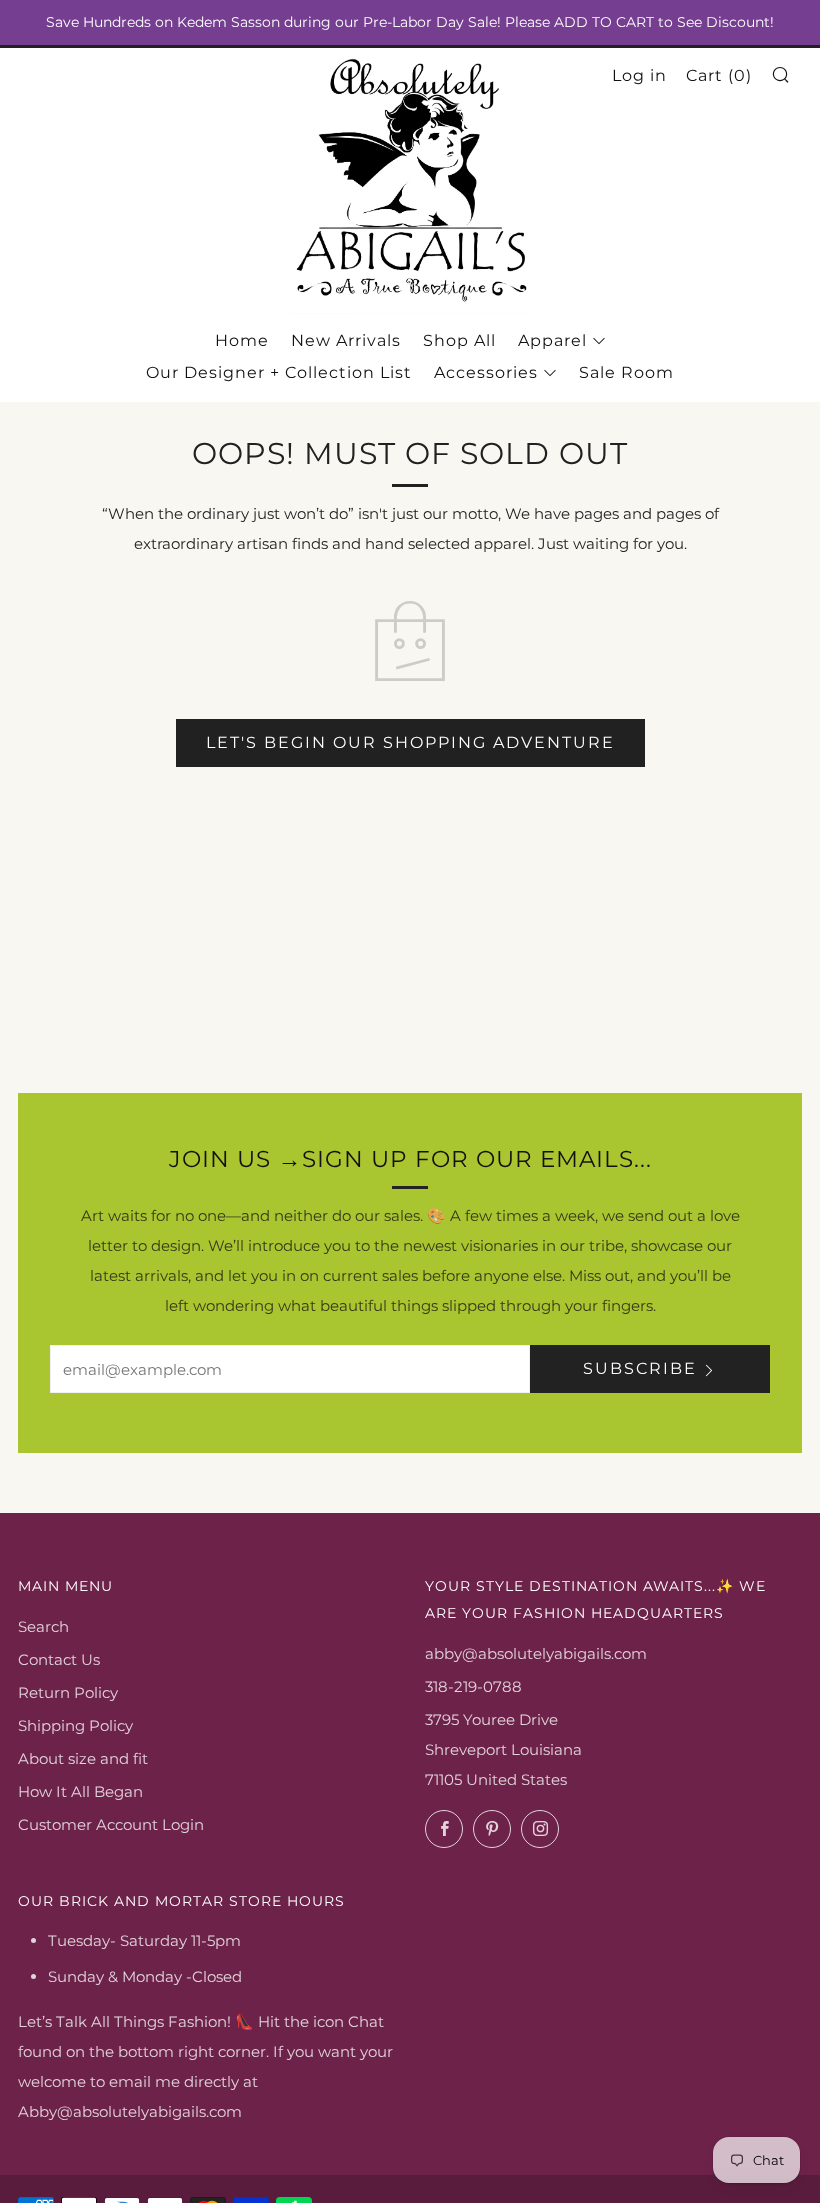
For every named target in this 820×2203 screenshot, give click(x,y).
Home (242, 340)
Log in (639, 75)
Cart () (719, 75)
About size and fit (83, 1758)
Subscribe (640, 1368)
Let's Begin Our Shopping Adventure (410, 742)
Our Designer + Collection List (279, 372)
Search (43, 1626)
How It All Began (80, 1791)
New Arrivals (346, 340)
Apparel (552, 340)
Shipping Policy (75, 1725)
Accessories (486, 372)
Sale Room (626, 372)
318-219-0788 (473, 1686)
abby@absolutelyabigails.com (536, 1653)
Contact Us (59, 1659)
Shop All (459, 340)
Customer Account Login (111, 1824)
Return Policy (68, 1692)
